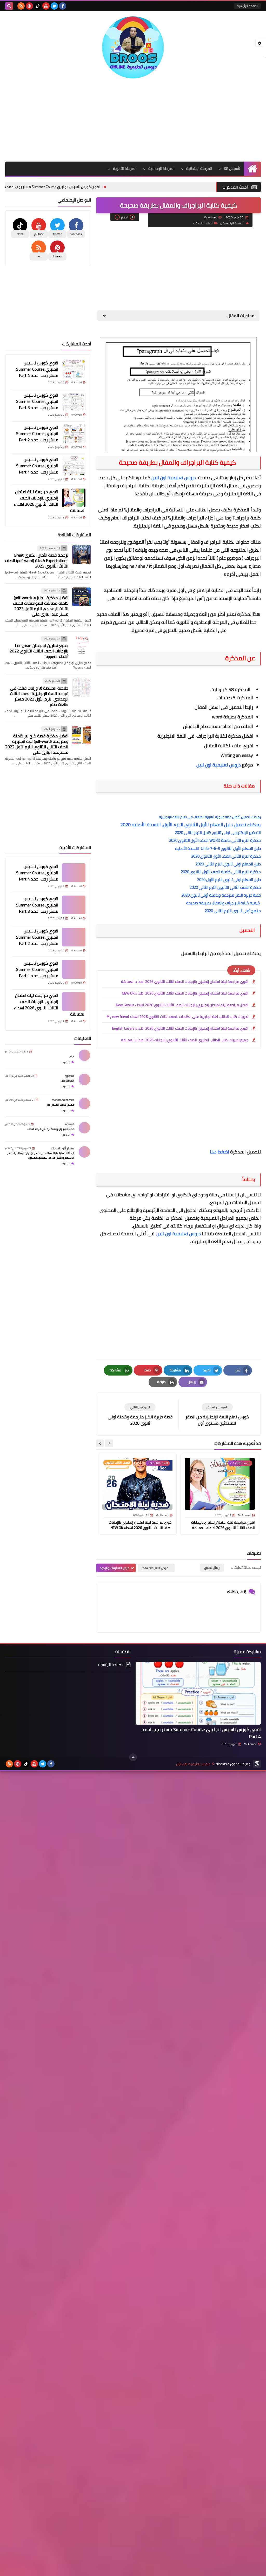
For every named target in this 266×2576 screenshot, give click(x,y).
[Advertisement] (133, 120)
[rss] (21, 6)
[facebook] (63, 6)
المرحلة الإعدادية (161, 169)
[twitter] (54, 6)
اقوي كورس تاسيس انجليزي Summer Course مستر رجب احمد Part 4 (104, 187)
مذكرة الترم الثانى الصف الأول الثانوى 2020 (226, 856)
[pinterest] (29, 6)
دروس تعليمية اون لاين (174, 478)
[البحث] (9, 6)
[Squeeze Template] (257, 1764)
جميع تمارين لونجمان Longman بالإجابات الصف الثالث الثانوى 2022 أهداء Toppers (39, 651)
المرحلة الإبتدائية (199, 169)
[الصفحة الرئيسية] (252, 169)
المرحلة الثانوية (125, 169)
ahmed (70, 1124)
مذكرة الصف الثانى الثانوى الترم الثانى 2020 (225, 887)
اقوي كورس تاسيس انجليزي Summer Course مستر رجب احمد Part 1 (37, 466)
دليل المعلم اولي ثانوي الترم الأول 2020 (229, 880)
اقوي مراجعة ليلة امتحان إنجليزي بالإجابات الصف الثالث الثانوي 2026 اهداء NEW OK (185, 993)
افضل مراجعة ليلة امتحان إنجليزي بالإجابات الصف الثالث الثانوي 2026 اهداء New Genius (182, 1005)
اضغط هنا (220, 1152)
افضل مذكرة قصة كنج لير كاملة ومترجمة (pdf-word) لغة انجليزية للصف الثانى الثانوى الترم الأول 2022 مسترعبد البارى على (37, 744)
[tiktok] (38, 6)
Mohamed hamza (63, 1100)
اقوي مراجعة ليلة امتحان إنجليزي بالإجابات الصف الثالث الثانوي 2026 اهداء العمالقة (185, 982)
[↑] (133, 1757)
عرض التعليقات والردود (115, 1568)
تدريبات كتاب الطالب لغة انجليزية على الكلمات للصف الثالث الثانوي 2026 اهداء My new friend (177, 1017)
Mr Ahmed (250, 1744)
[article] (140, 1415)
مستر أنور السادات (62, 1148)
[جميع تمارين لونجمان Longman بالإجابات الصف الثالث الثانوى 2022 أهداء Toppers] (82, 645)
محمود (69, 1076)
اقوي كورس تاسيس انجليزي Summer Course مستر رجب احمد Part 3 (37, 401)
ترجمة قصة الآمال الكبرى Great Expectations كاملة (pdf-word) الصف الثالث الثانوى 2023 (37, 560)
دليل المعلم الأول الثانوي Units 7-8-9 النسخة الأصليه (217, 848)
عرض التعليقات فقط (155, 1568)
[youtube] (46, 6)
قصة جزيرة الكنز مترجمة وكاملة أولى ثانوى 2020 (221, 895)
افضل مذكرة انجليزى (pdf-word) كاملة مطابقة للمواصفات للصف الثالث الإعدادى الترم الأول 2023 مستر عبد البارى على (41, 606)
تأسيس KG (232, 169)
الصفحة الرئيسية (248, 6)
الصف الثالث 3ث (203, 223)
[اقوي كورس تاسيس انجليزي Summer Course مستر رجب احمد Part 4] (74, 369)
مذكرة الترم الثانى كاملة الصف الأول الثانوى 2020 (221, 872)
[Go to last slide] (109, 1443)
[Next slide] (100, 1443)
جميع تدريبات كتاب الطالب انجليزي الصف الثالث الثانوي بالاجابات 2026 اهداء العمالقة (185, 1040)
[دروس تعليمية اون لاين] (133, 47)
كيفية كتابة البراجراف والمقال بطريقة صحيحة (224, 903)
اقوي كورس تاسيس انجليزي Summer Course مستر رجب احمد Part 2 (37, 433)
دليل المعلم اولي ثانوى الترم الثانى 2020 (228, 864)
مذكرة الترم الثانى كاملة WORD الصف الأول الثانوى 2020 (215, 840)
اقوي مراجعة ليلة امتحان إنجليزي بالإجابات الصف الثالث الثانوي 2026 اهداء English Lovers (180, 1028)
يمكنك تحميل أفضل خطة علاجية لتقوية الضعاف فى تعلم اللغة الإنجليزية (210, 817)
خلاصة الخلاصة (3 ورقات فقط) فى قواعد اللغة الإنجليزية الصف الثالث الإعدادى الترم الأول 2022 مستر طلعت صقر (39, 696)
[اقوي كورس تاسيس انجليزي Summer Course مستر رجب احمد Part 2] (74, 433)
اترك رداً (66, 1062)
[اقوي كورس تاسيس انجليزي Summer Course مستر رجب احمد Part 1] (74, 466)
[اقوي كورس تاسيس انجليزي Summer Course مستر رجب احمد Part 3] (74, 401)
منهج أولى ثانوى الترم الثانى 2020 (233, 911)
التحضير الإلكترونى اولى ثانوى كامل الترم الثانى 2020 (218, 833)
